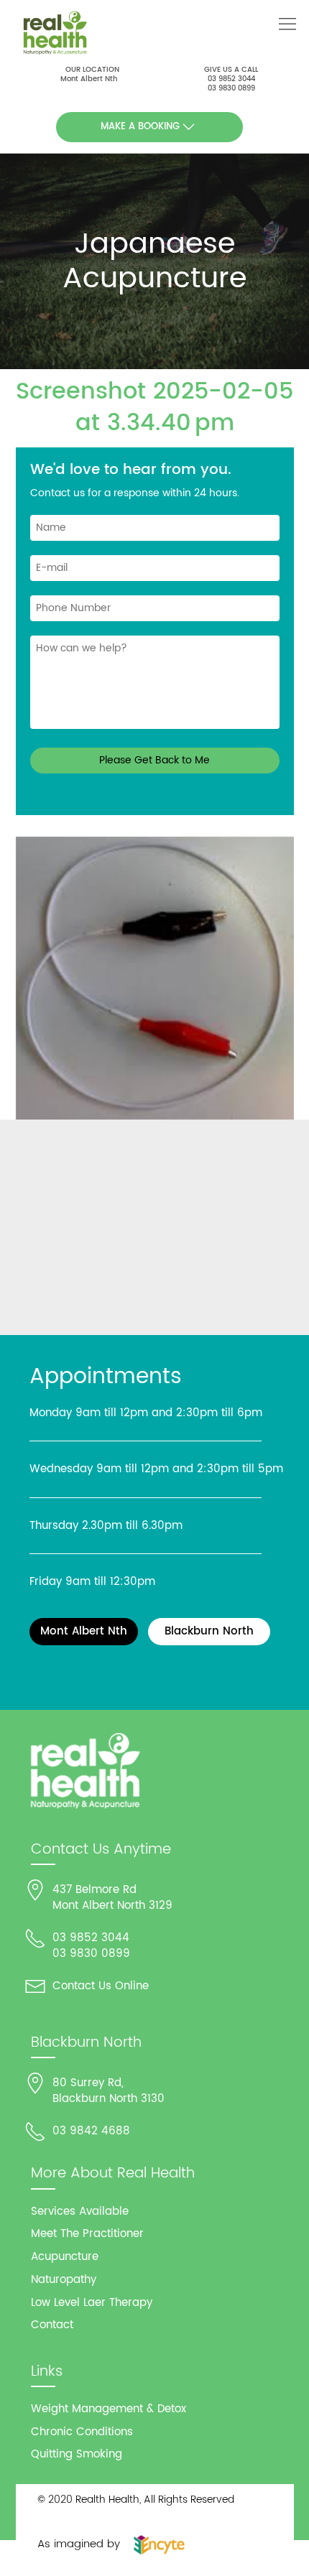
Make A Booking (140, 127)
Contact (52, 2325)
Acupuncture (65, 2257)
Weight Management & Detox (109, 2409)
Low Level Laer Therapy (92, 2303)
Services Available (80, 2212)
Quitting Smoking (77, 2454)
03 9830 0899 (231, 88)
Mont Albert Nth (89, 79)
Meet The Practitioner (87, 2234)
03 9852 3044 (231, 79)
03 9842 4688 (91, 2131)
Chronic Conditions (82, 2432)
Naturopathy (64, 2280)
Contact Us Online (101, 1986)
